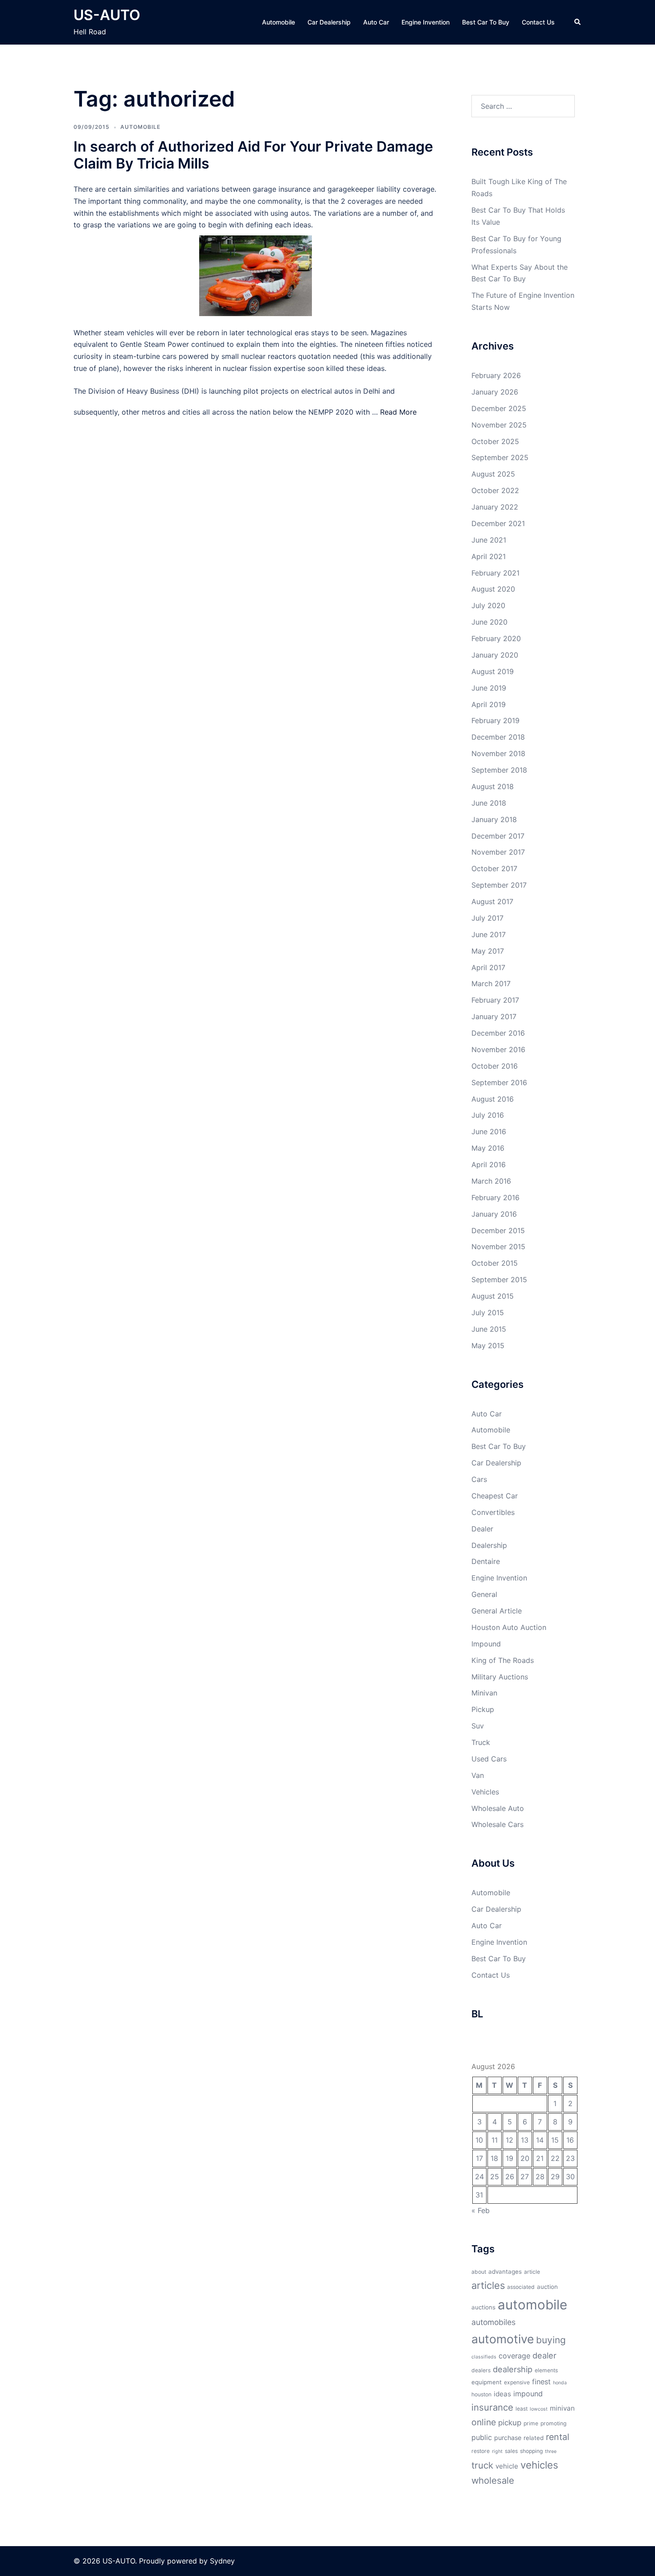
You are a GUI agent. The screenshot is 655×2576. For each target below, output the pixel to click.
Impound (486, 1644)
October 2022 (495, 490)
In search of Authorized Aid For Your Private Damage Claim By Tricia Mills (253, 155)
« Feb (481, 2210)
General (484, 1594)
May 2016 (488, 1148)
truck (482, 2465)
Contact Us (538, 22)
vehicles (539, 2465)
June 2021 (489, 540)
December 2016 (498, 1033)
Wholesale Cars (497, 1824)
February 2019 (495, 720)
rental (558, 2437)
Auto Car (376, 22)
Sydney (222, 2561)
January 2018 (494, 819)
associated (521, 2287)
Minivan (484, 1693)
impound (528, 2394)
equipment (487, 2382)
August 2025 (493, 474)
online (484, 2422)
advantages (505, 2271)
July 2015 (488, 1313)
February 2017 (495, 1000)
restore (481, 2451)
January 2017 (494, 1016)
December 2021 (498, 523)
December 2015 (498, 1230)
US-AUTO (107, 15)
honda (560, 2383)
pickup (510, 2423)
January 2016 (494, 1214)
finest (541, 2382)
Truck (481, 1742)
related (534, 2438)
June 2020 (489, 622)
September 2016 (499, 1082)
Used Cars (489, 1759)
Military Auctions (500, 1677)
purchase (508, 2438)
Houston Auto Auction (509, 1627)
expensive (517, 2382)
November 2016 (498, 1049)
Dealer (482, 1529)
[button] (578, 22)
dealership (513, 2369)
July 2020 (488, 605)
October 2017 (494, 868)
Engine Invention (426, 22)
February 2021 (495, 573)
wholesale (493, 2480)
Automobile (278, 22)
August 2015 (493, 1296)
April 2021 (489, 556)
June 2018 (489, 803)
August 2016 (493, 1099)
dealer (544, 2355)
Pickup (483, 1709)
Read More (398, 412)
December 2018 (498, 737)
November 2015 (498, 1247)
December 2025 (499, 408)
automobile (532, 2305)
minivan (562, 2408)
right (497, 2451)
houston (481, 2394)
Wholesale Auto (498, 1808)
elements (546, 2370)
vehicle (507, 2466)
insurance (492, 2407)
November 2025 (499, 425)
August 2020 (493, 589)
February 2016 (495, 1197)
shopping (531, 2451)
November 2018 (498, 753)
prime (531, 2423)
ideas (502, 2394)
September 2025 (500, 457)
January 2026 (495, 392)
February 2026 (496, 375)
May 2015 (488, 1346)
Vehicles (485, 1792)
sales (511, 2451)
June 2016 (489, 1132)
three (551, 2451)
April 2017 (488, 967)
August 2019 (493, 671)
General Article (497, 1611)
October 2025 (495, 441)
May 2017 (488, 951)
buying (551, 2340)
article (532, 2272)
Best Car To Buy (486, 22)
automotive (503, 2339)
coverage (514, 2356)
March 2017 (491, 983)
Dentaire (486, 1561)
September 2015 (499, 1280)
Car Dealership (329, 22)
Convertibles (493, 1512)
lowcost (539, 2409)
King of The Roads (503, 1660)
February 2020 (496, 638)
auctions (483, 2307)
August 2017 (492, 901)
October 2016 (495, 1066)
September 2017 (499, 885)
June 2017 (489, 934)
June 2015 (489, 1329)
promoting (553, 2423)
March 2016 (491, 1181)
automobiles (493, 2322)
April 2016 (489, 1165)
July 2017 (487, 918)
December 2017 (498, 836)
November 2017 (498, 852)
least (522, 2409)
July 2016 (488, 1115)
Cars (479, 1479)
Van (478, 1775)
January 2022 (495, 507)
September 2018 (499, 770)
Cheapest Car (495, 1496)
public (482, 2437)
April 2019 (489, 704)
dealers (481, 2370)
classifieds (484, 2357)
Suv (478, 1726)
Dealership (489, 1545)
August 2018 (493, 786)
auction (547, 2287)
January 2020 (495, 655)
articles (488, 2285)
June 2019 (489, 688)
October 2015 (495, 1263)
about (479, 2272)
